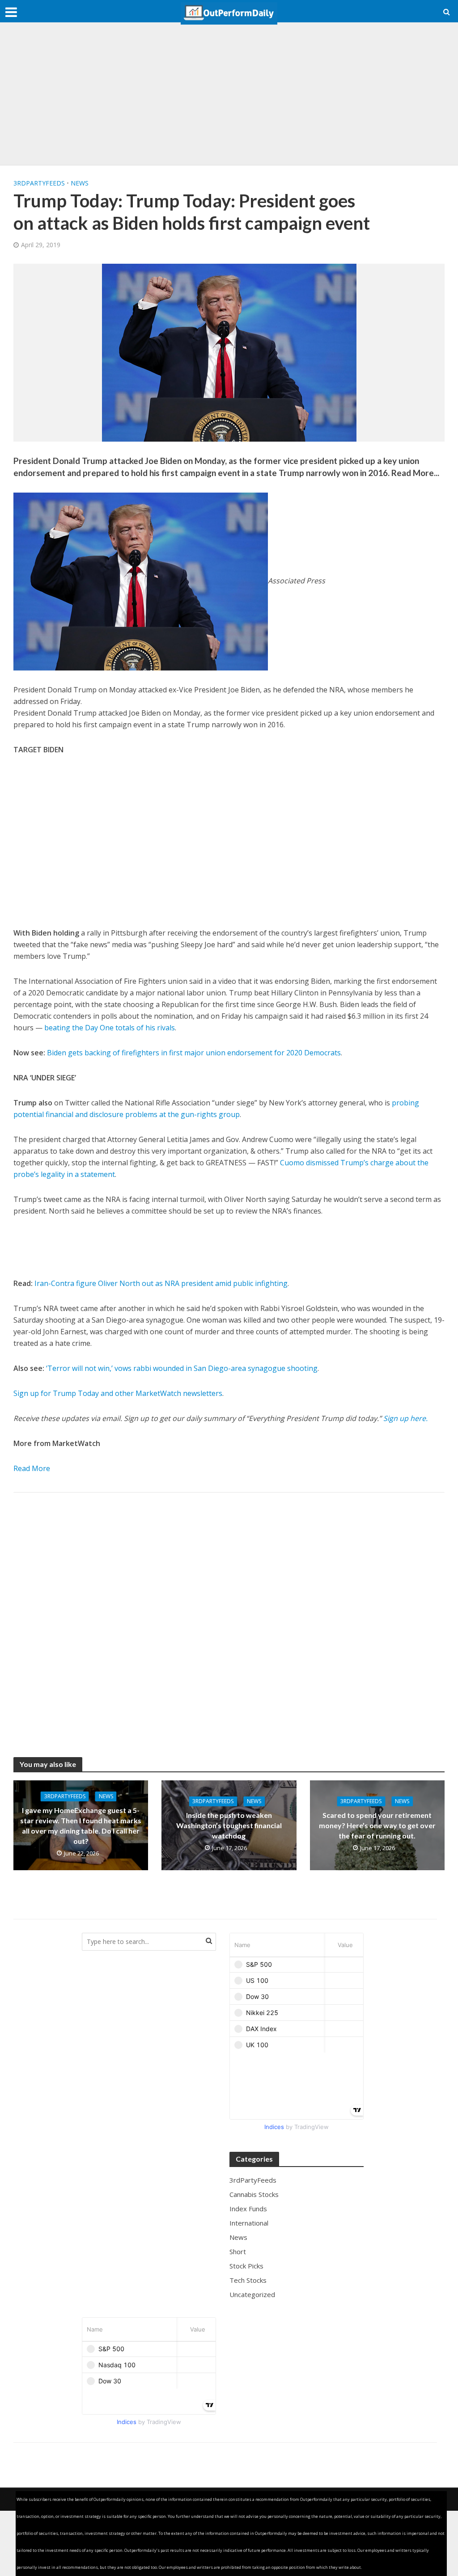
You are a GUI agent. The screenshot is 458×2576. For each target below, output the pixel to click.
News (80, 183)
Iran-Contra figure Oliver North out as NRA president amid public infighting (161, 1283)
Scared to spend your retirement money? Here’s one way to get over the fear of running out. (377, 1825)
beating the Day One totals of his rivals (110, 1028)
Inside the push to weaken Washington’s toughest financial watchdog (229, 1825)
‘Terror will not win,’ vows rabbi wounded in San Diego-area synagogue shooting (182, 1368)
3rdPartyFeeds (39, 183)
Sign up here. (405, 1418)
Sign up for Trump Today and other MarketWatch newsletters (118, 1393)
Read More (32, 1468)
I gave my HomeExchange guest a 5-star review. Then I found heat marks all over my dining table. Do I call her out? (81, 1826)
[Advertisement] (229, 94)
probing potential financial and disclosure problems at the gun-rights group (216, 1109)
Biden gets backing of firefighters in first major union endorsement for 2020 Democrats (194, 1053)
